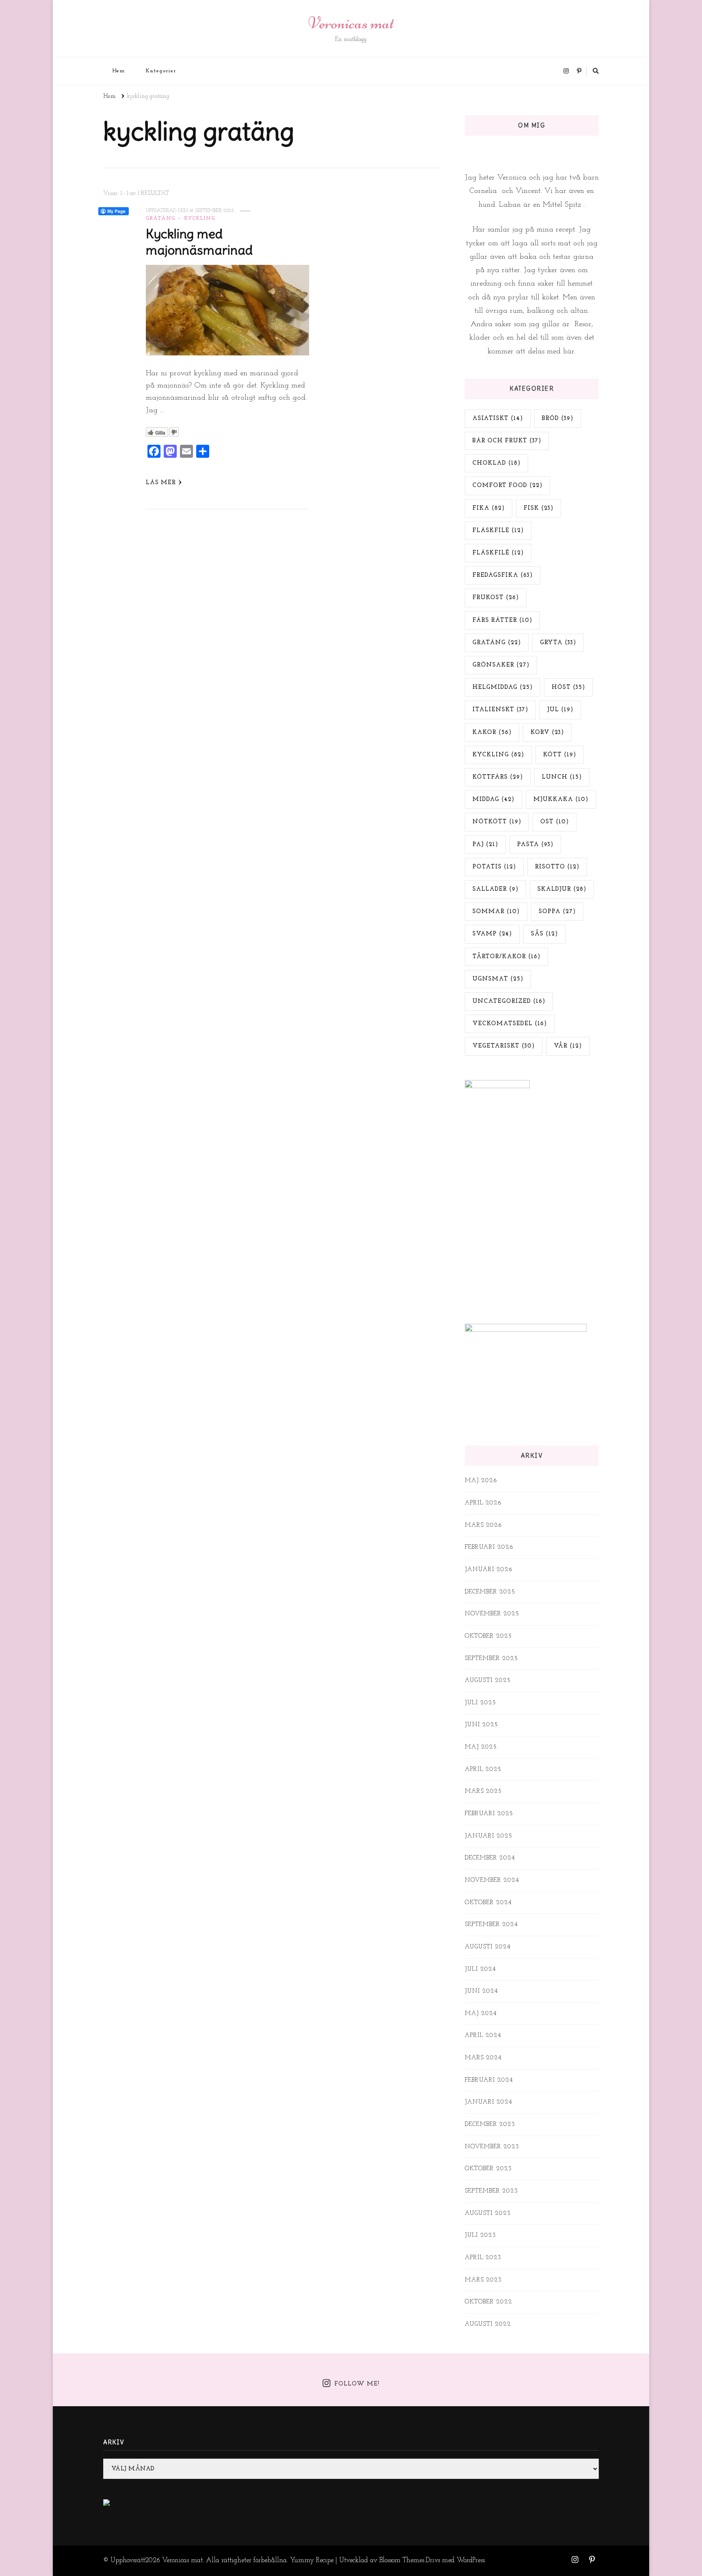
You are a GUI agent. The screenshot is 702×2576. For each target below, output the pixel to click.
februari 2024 (489, 2080)
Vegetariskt (504, 1046)
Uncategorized (509, 1001)
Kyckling (199, 219)
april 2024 (483, 2036)
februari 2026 (489, 1547)
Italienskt (500, 710)
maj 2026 (481, 1481)
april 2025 (483, 1770)
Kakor (492, 733)
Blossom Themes (402, 2560)
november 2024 (492, 1880)
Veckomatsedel (510, 1024)
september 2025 (491, 1659)
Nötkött (497, 822)
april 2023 (483, 2258)
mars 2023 (483, 2280)
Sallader (495, 889)
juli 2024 (480, 1969)
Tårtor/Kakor (506, 957)
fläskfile (498, 531)
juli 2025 (480, 1703)
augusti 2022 (488, 2324)
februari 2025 (489, 1814)
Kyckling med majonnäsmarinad (199, 242)
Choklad (496, 463)
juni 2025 (481, 1725)
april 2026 (483, 1503)
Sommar (496, 912)
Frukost (496, 598)
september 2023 (491, 2191)
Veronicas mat (351, 23)
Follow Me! (357, 2384)
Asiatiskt (498, 419)
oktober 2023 (488, 2169)
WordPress (471, 2560)
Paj (485, 845)
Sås (544, 934)
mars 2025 (483, 1791)
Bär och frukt (507, 441)
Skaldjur (562, 889)
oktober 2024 (488, 1903)
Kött (560, 755)
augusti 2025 (488, 1681)
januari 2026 (489, 1570)
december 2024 (490, 1858)
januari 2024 (489, 2102)
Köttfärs (498, 777)
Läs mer (161, 483)
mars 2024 (483, 2058)
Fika (489, 508)
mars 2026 (483, 1525)
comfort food (507, 486)
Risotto (557, 867)
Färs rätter (502, 620)
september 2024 (491, 1925)
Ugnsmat (498, 979)
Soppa (557, 912)
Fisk (538, 508)
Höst (568, 687)
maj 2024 (481, 2014)
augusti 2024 (488, 1947)
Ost (555, 822)
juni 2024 (481, 1991)
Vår (568, 1046)
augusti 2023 (488, 2213)
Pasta (535, 845)
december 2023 (490, 2125)
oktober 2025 (488, 1636)
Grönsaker (501, 665)
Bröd (558, 419)
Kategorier (161, 71)
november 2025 (492, 1614)
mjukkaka (561, 800)
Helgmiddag (503, 687)
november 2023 (492, 2147)
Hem (119, 71)
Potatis (494, 867)
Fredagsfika (503, 575)
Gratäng (160, 219)
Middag (493, 800)
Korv (547, 733)
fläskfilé (498, 553)
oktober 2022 (489, 2302)
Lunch (562, 777)
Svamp (492, 934)
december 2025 (490, 1592)
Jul (560, 710)
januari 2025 (489, 1836)
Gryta (558, 643)
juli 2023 (480, 2235)
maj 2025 (481, 1747)
